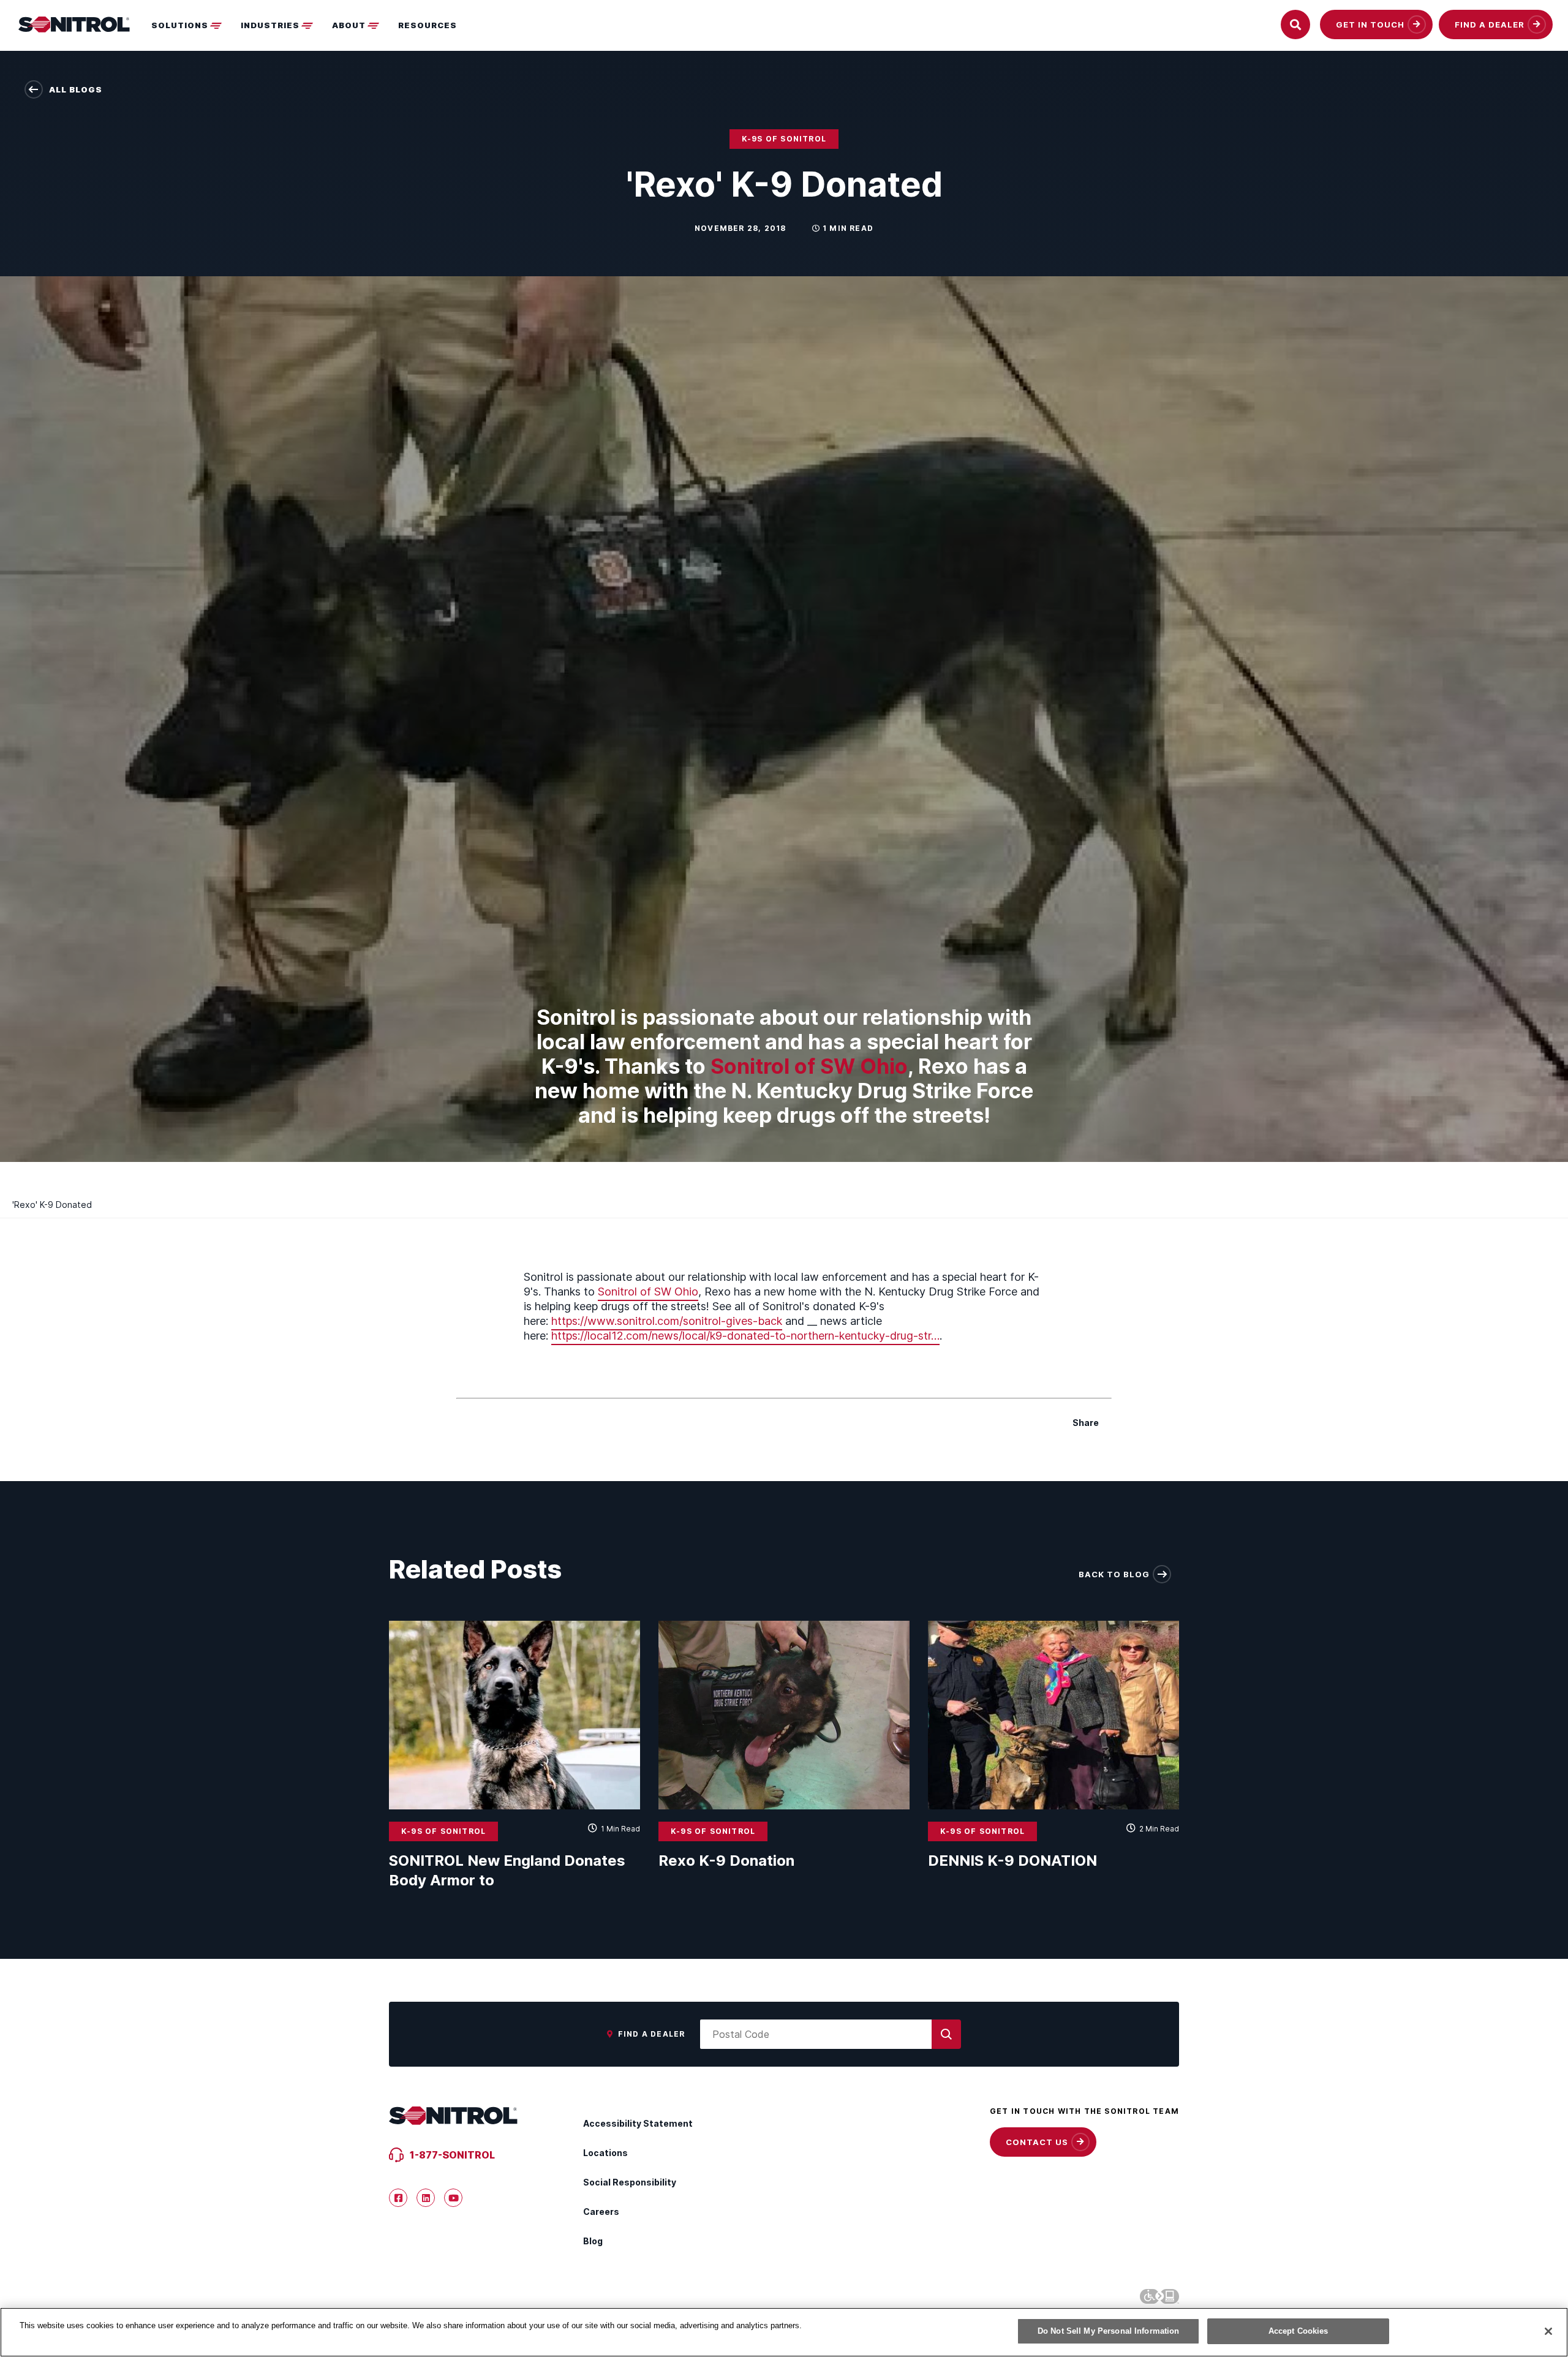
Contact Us (1037, 2142)
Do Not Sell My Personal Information (1109, 2331)
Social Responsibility (630, 2182)
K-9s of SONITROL (784, 139)
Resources (428, 25)
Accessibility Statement (638, 2123)
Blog (593, 2241)
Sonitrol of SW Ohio (809, 1066)
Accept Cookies (1298, 2331)
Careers (601, 2212)
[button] (190, 25)
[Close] (1548, 2331)
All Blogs (76, 89)
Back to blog (1114, 1574)
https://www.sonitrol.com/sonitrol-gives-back (667, 1321)
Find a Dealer (652, 2034)
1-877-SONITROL (452, 2155)
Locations (605, 2153)
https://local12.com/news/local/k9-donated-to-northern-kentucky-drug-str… (745, 1336)
